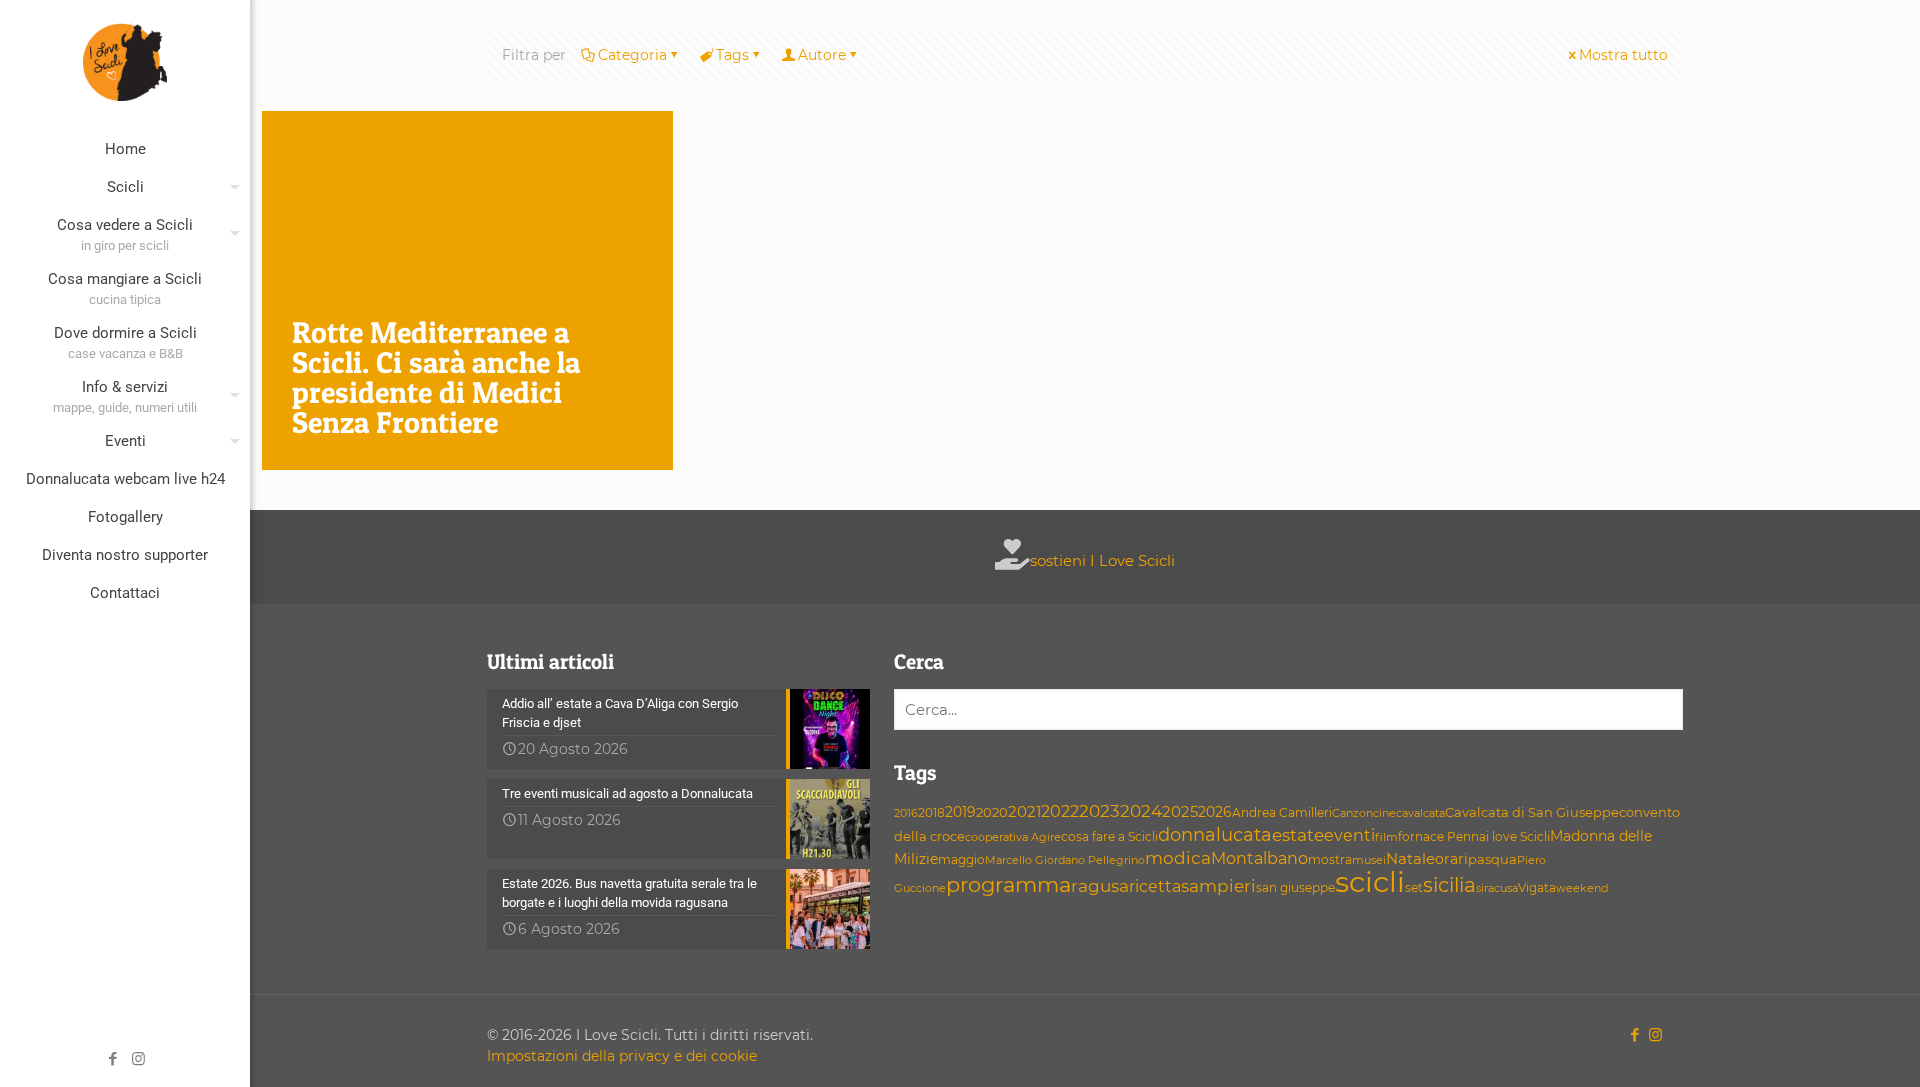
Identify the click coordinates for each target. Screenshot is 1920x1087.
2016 (906, 813)
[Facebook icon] (113, 1058)
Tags (732, 55)
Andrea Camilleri (1282, 813)
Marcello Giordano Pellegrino (1065, 860)
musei (1369, 860)
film (1386, 837)
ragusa (1100, 885)
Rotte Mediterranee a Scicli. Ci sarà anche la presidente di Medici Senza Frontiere (436, 377)
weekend (1582, 888)
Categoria (632, 55)
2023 (1099, 811)
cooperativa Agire (1013, 837)
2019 (960, 812)
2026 (1215, 812)
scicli (1370, 881)
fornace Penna (1442, 837)
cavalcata (1420, 813)
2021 (1024, 812)
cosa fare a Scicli (1109, 836)
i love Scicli (1518, 837)
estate (1298, 835)
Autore (822, 55)
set (1414, 887)
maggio (961, 860)
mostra (1330, 860)
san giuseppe (1295, 887)
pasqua (1492, 859)
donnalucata (1215, 834)
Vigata (1537, 887)
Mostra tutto (1623, 55)
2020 (992, 812)
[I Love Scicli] (125, 57)
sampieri (1218, 886)
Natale (1410, 859)
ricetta (1155, 886)
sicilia (1449, 885)
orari (1451, 859)
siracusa (1497, 888)
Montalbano (1259, 858)
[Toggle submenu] (231, 187)
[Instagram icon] (138, 1058)
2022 (1060, 811)
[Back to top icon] (1824, 1046)
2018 (931, 812)
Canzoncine (1364, 813)
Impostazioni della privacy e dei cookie (622, 1056)
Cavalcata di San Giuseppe (1532, 812)
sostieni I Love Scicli (1102, 560)
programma (1008, 884)
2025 (1180, 811)
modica (1178, 858)
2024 (1141, 810)
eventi (1349, 835)
